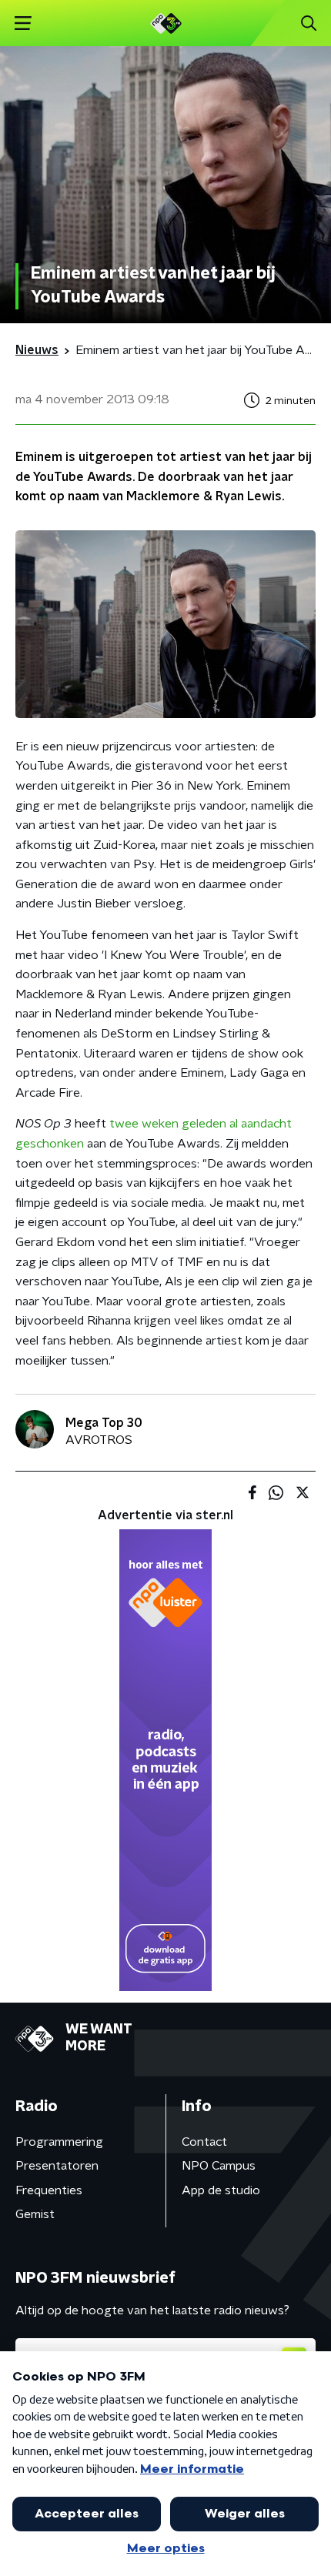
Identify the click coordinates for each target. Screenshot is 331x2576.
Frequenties (49, 2190)
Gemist (35, 2214)
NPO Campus (219, 2166)
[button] (23, 23)
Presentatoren (57, 2166)
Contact (204, 2142)
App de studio (221, 2190)
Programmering (59, 2142)
